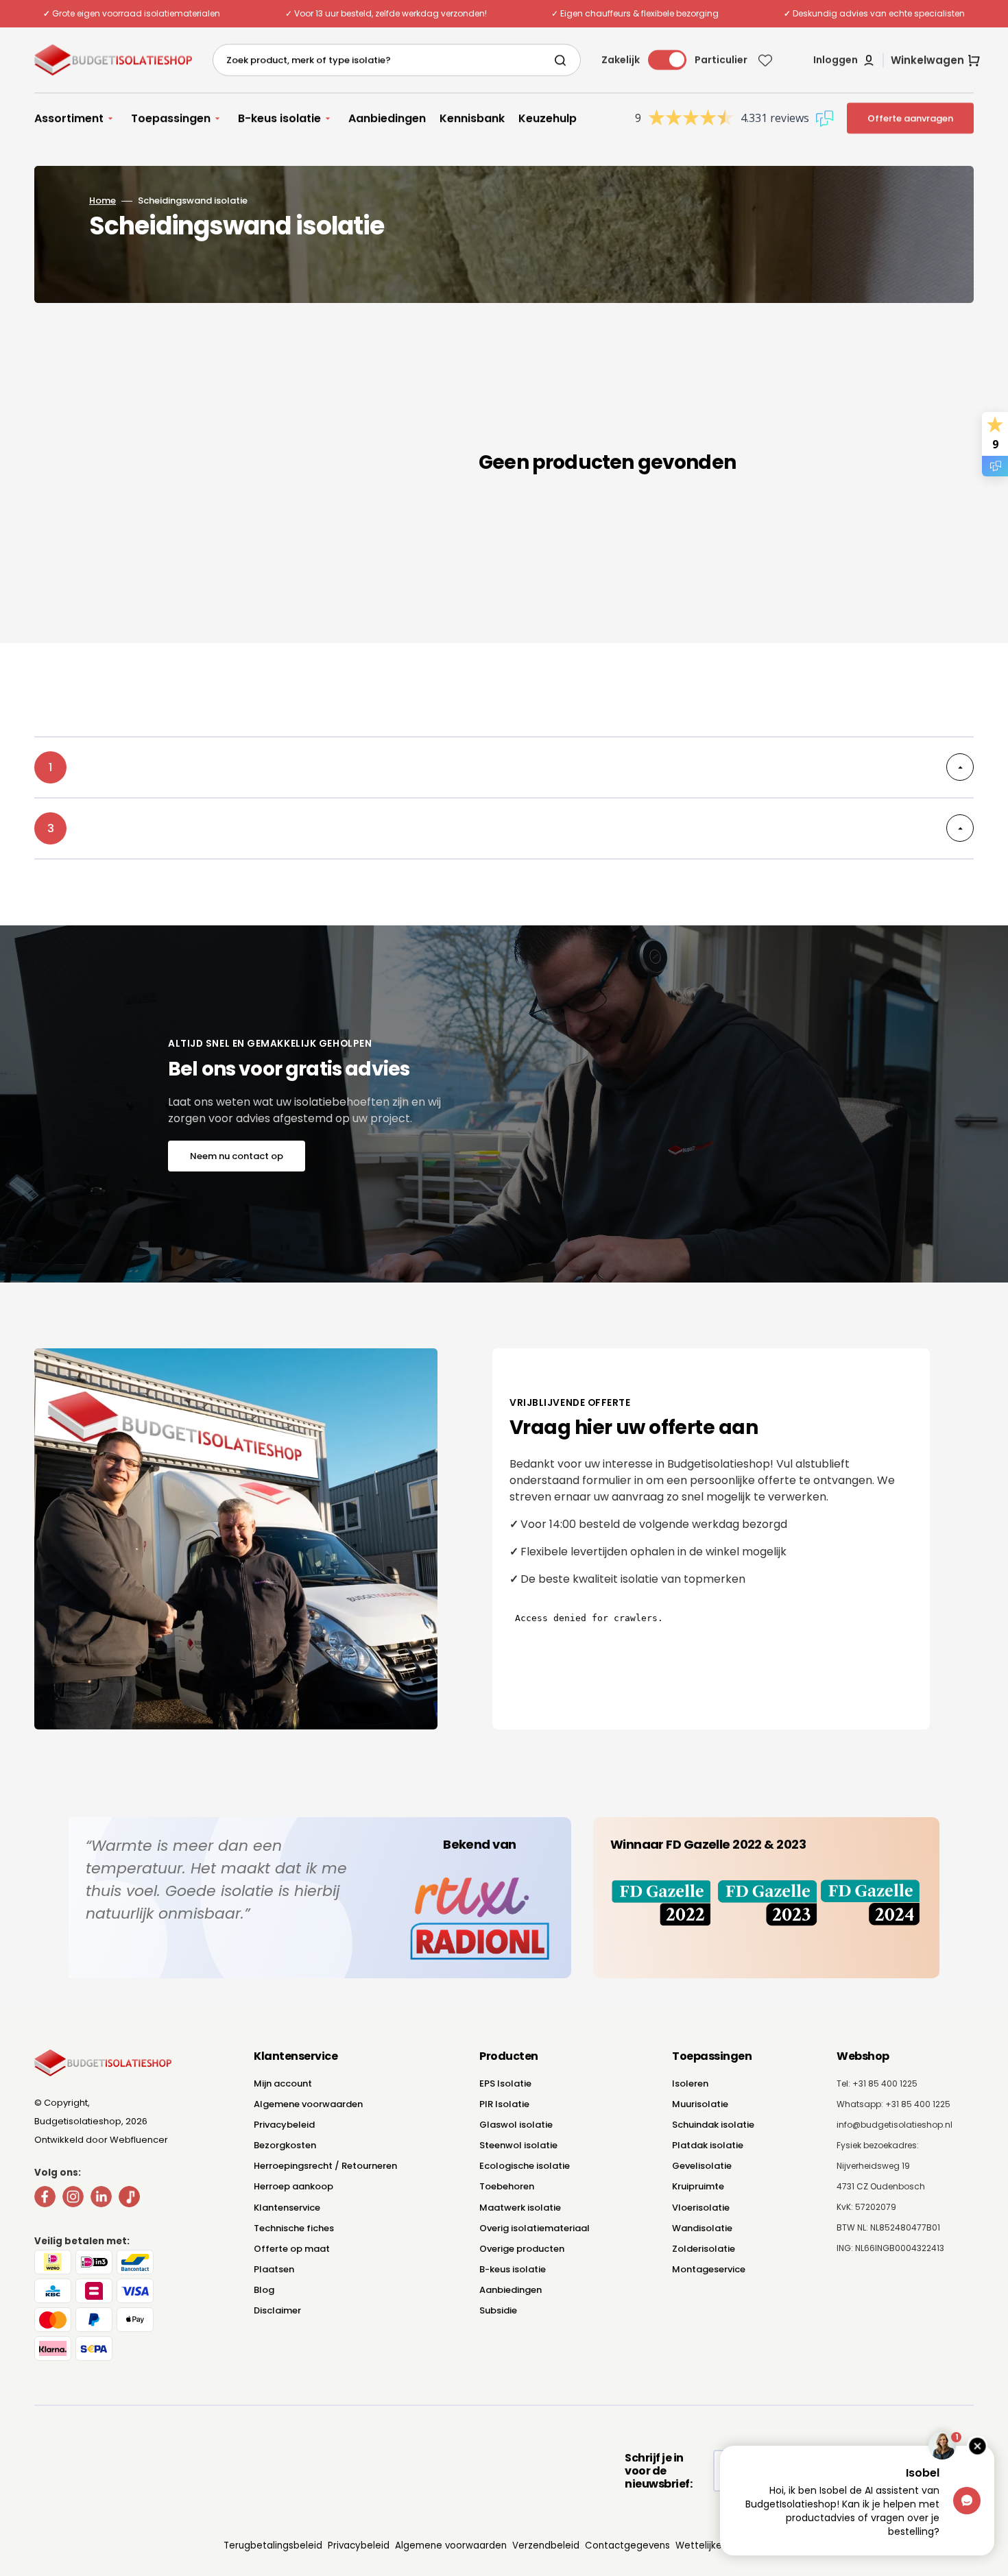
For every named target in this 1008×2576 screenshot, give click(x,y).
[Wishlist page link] (765, 60)
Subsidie (498, 2310)
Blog (264, 2290)
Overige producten (522, 2249)
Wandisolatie (702, 2228)
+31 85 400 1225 (918, 2104)
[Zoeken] (563, 60)
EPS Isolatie (505, 2083)
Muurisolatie (700, 2104)
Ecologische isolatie (525, 2166)
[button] (844, 60)
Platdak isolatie (708, 2145)
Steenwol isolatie (518, 2145)
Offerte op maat (292, 2249)
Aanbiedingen (511, 2290)
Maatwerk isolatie (520, 2208)
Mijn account (283, 2083)
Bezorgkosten (285, 2145)
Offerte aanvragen (910, 118)
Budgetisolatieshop (78, 2121)
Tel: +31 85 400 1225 (877, 2083)
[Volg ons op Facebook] (45, 2199)
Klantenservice (287, 2208)
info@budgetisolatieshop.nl (895, 2125)
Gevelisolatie (702, 2166)
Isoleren (690, 2083)
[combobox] (397, 60)
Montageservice (709, 2269)
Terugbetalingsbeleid (273, 2545)
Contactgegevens (627, 2545)
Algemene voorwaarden (308, 2104)
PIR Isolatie (504, 2104)
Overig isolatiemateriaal (535, 2228)
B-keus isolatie (513, 2269)
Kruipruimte (698, 2186)
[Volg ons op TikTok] (129, 2199)
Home (103, 201)
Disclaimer (277, 2310)
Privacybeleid (284, 2125)
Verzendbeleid (546, 2545)
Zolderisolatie (704, 2249)
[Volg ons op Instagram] (73, 2199)
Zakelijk (621, 60)
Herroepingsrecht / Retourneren (325, 2166)
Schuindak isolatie (713, 2125)
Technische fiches (294, 2228)
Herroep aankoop (293, 2186)
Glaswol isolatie (516, 2125)
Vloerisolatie (701, 2208)
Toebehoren (507, 2186)
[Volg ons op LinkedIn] (101, 2199)
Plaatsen (274, 2269)
